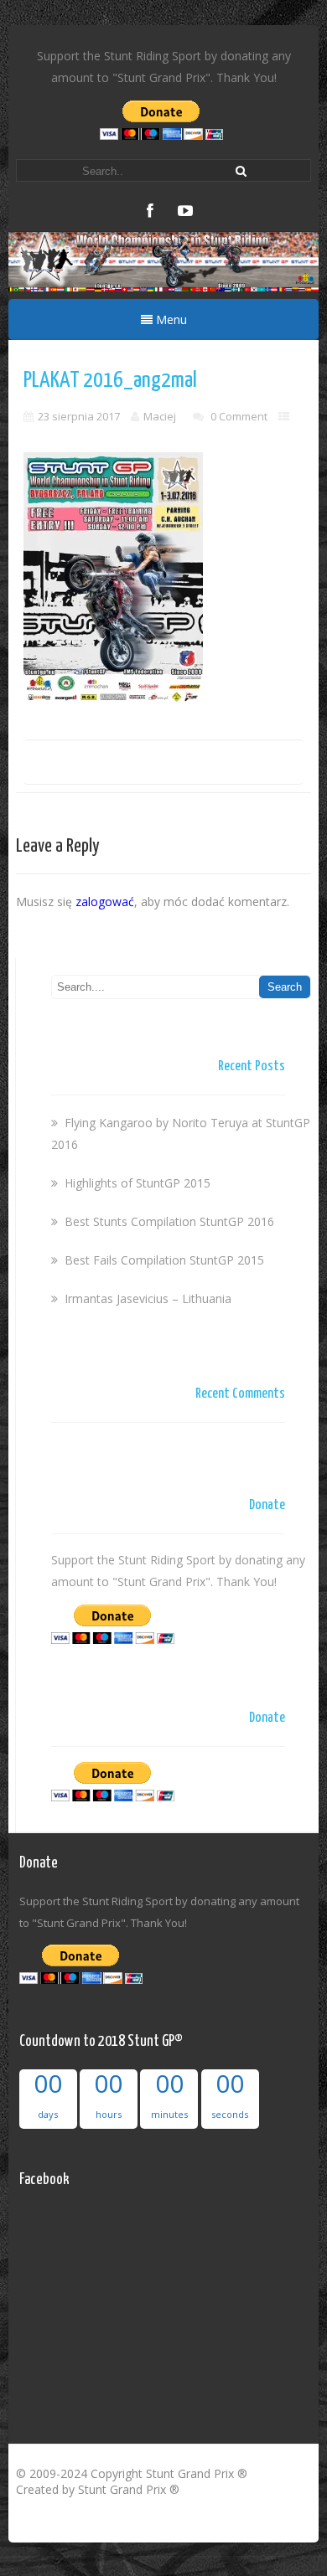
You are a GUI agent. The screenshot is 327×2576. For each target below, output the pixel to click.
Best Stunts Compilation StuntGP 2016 (169, 1221)
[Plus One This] (215, 766)
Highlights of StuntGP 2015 (138, 1183)
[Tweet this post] (99, 766)
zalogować (105, 902)
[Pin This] (242, 766)
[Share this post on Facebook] (78, 766)
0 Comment (239, 416)
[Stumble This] (188, 766)
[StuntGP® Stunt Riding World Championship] (163, 287)
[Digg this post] (157, 766)
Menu (170, 319)
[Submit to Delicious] (127, 766)
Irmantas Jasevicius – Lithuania (148, 1298)
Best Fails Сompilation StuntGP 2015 (164, 1260)
